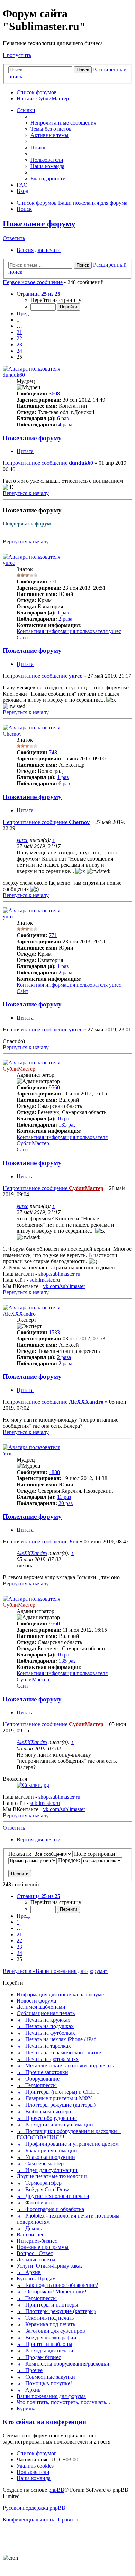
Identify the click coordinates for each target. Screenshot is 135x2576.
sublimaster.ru (45, 1280)
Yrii (7, 1453)
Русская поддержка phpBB (34, 2508)
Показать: (20, 1854)
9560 (54, 1087)
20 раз (66, 1503)
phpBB (56, 2490)
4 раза (65, 425)
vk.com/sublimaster (64, 1286)
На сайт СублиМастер (43, 99)
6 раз (63, 418)
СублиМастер (19, 1069)
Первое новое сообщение (33, 282)
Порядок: (70, 1860)
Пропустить (17, 55)
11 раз (64, 1497)
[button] (38, 294)
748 (53, 752)
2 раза (65, 619)
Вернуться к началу (26, 542)
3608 (54, 394)
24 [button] (19, 351)
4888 (54, 1472)
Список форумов (37, 92)
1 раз (63, 613)
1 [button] (18, 320)
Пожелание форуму (39, 224)
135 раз (67, 1125)
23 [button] (19, 345)
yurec (9, 563)
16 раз (64, 1118)
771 (53, 582)
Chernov (12, 734)
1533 (54, 1332)
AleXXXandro (19, 1314)
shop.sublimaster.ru (59, 1274)
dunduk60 (14, 375)
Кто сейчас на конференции (44, 2422)
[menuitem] (63, 123)
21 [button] (19, 332)
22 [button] (19, 338)
